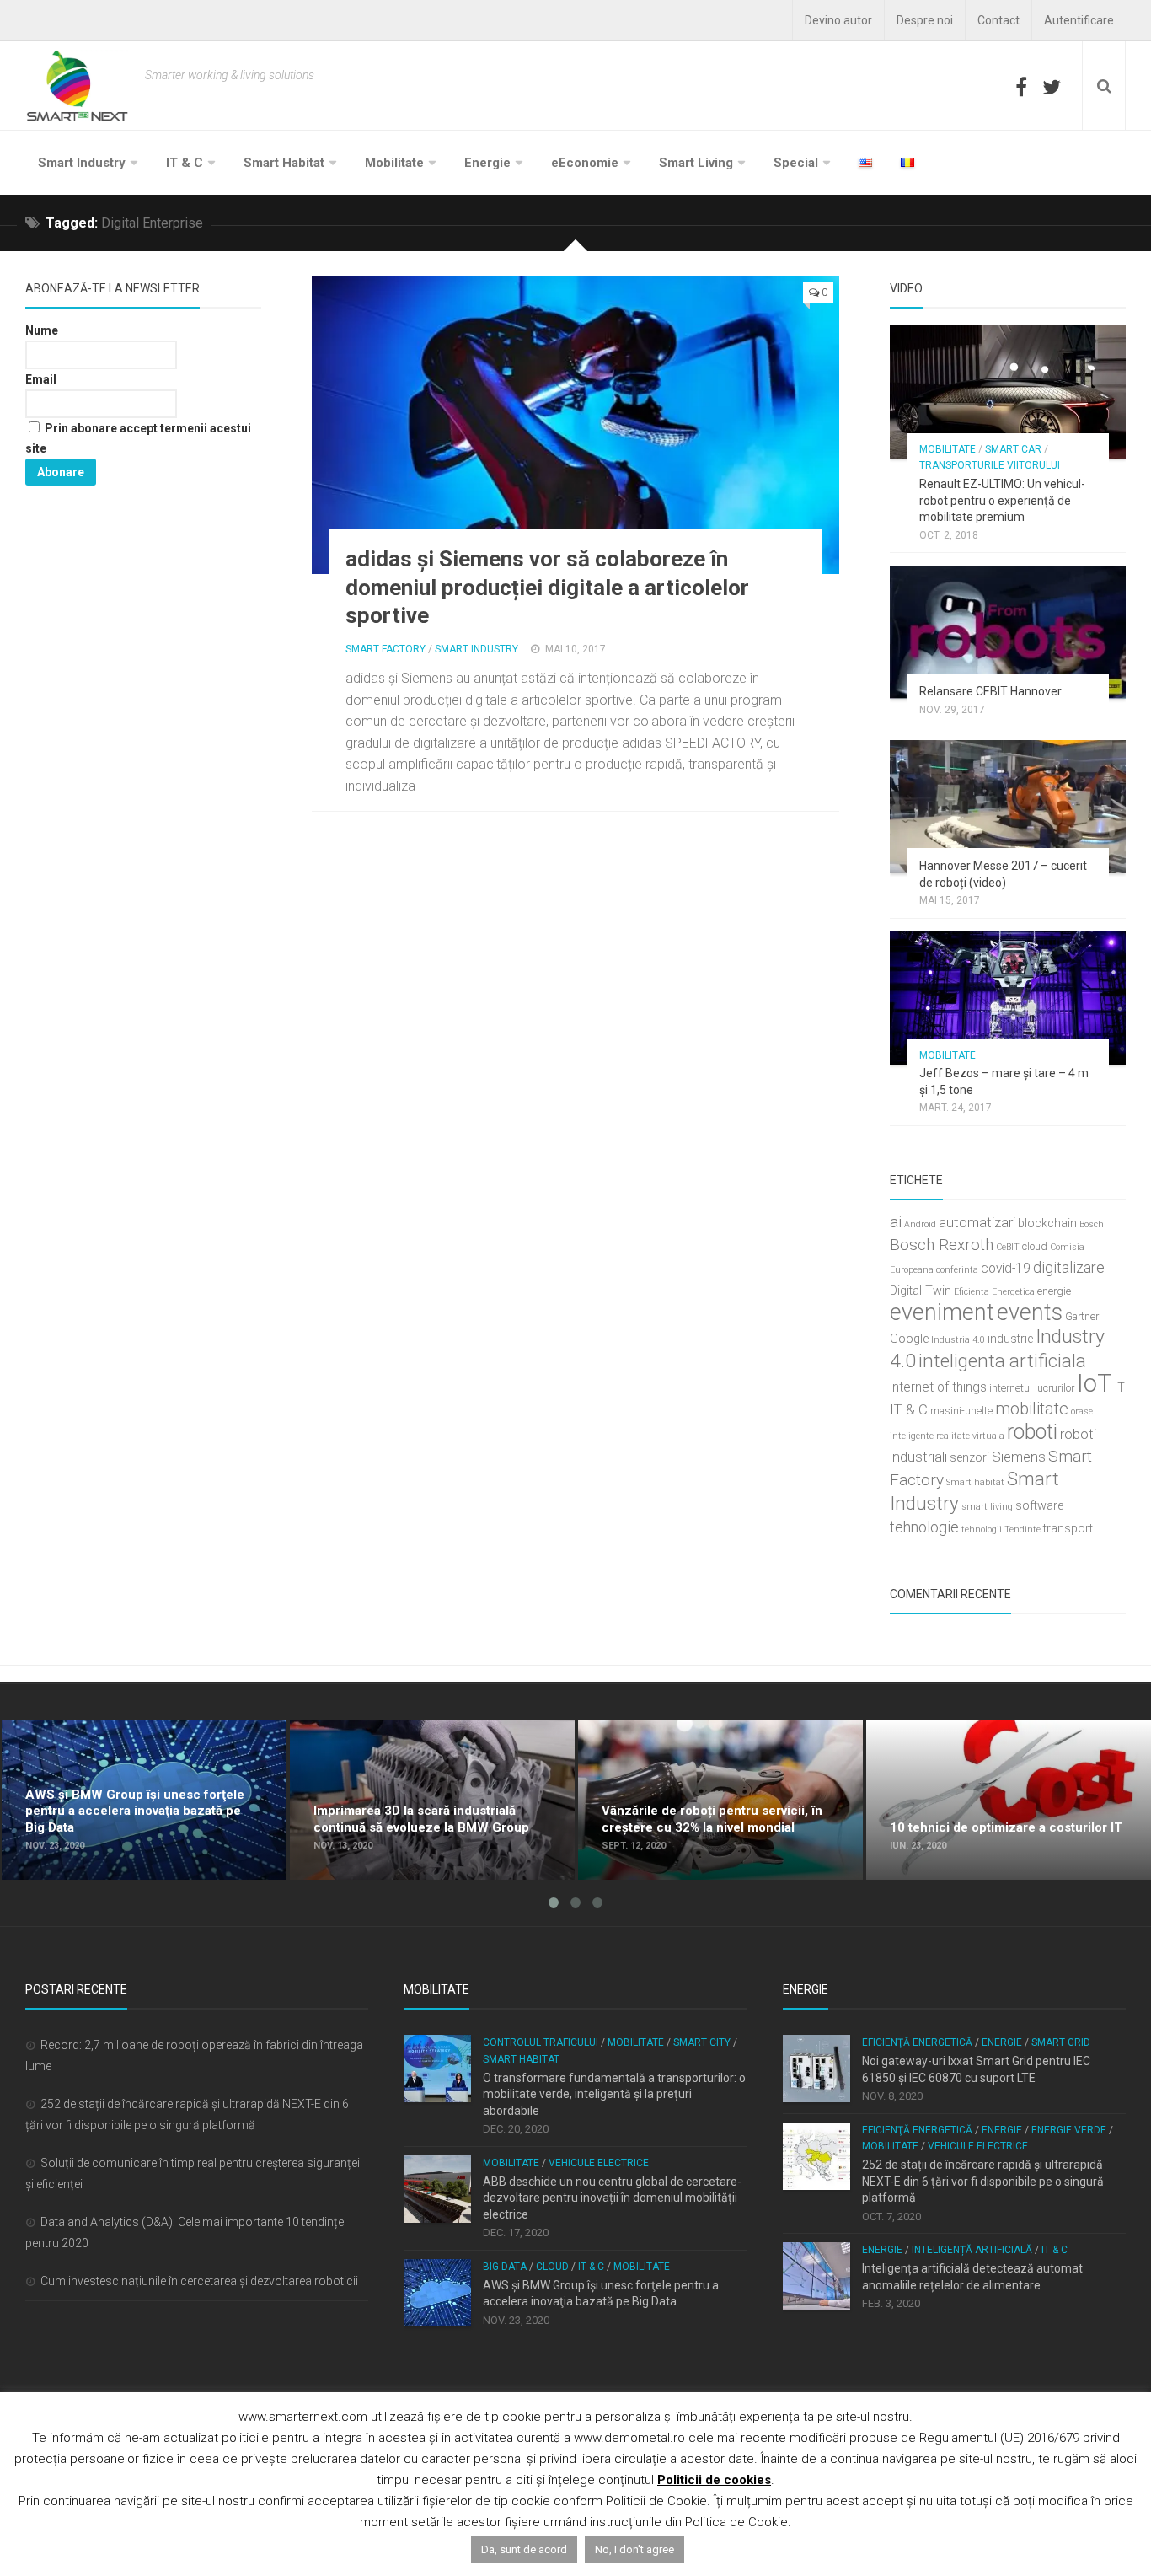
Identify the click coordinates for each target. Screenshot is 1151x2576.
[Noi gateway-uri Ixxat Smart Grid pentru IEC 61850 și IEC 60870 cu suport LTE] (816, 2069)
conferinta (957, 1270)
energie (1054, 1291)
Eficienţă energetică (917, 2042)
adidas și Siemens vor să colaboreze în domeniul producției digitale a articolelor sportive (547, 588)
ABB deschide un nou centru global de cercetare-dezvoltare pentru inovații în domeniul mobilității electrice (612, 2198)
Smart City (702, 2042)
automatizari (977, 1222)
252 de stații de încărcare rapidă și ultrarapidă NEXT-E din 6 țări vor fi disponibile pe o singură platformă (983, 2181)
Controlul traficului (541, 2042)
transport (1068, 1529)
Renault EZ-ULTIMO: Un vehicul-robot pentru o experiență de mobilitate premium (1002, 500)
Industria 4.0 (958, 1340)
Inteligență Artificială (972, 2250)
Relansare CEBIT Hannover (990, 691)
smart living (987, 1507)
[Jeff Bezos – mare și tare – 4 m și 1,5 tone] (1008, 998)
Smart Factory (385, 649)
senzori (969, 1458)
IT (1120, 1388)
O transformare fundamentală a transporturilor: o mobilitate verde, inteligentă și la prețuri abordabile (614, 2094)
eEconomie (585, 163)
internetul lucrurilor (1032, 1388)
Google (909, 1339)
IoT (1095, 1383)
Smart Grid (1061, 2042)
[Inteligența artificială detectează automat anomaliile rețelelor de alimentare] (816, 2276)
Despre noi (925, 20)
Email (41, 379)
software (1039, 1506)
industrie (1010, 1339)
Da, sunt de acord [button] (524, 2549)
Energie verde (1069, 2130)
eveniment (942, 1312)
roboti (1032, 1432)
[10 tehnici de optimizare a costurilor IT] (1009, 1800)
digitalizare (1069, 1267)
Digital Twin (921, 1291)
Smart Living (696, 163)
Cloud (552, 2267)
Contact (998, 20)
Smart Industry (82, 163)
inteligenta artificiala (1002, 1360)
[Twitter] (1052, 87)
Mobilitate (394, 163)
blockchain (1047, 1224)
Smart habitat (975, 1482)
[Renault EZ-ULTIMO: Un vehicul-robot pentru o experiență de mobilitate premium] (1008, 392)
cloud (1035, 1246)
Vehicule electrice (599, 2163)
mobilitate (1032, 1409)
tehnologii (982, 1529)
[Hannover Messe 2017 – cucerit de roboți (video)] (1008, 807)
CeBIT (1008, 1247)
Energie (487, 163)
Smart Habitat (284, 163)
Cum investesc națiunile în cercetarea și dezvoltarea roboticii (199, 2281)
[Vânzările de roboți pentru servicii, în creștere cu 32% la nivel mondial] (720, 1800)
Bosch (1092, 1224)
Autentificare (1079, 20)
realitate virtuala (970, 1436)
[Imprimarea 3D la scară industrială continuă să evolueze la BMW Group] (432, 1800)
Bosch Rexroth (942, 1245)
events (1030, 1312)
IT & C (185, 163)
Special (796, 163)
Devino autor (838, 20)
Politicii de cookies (714, 2480)
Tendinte (1023, 1529)
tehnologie (924, 1527)
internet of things (938, 1387)
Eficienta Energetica (994, 1292)
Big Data (505, 2267)
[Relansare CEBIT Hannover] (1008, 632)
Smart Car (1013, 449)
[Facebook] (1021, 87)
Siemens (1019, 1457)
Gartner (1082, 1316)
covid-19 (1006, 1269)
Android (920, 1224)
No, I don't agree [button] (634, 2549)
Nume (42, 330)
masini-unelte (961, 1411)
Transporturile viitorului (990, 465)
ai (896, 1222)
